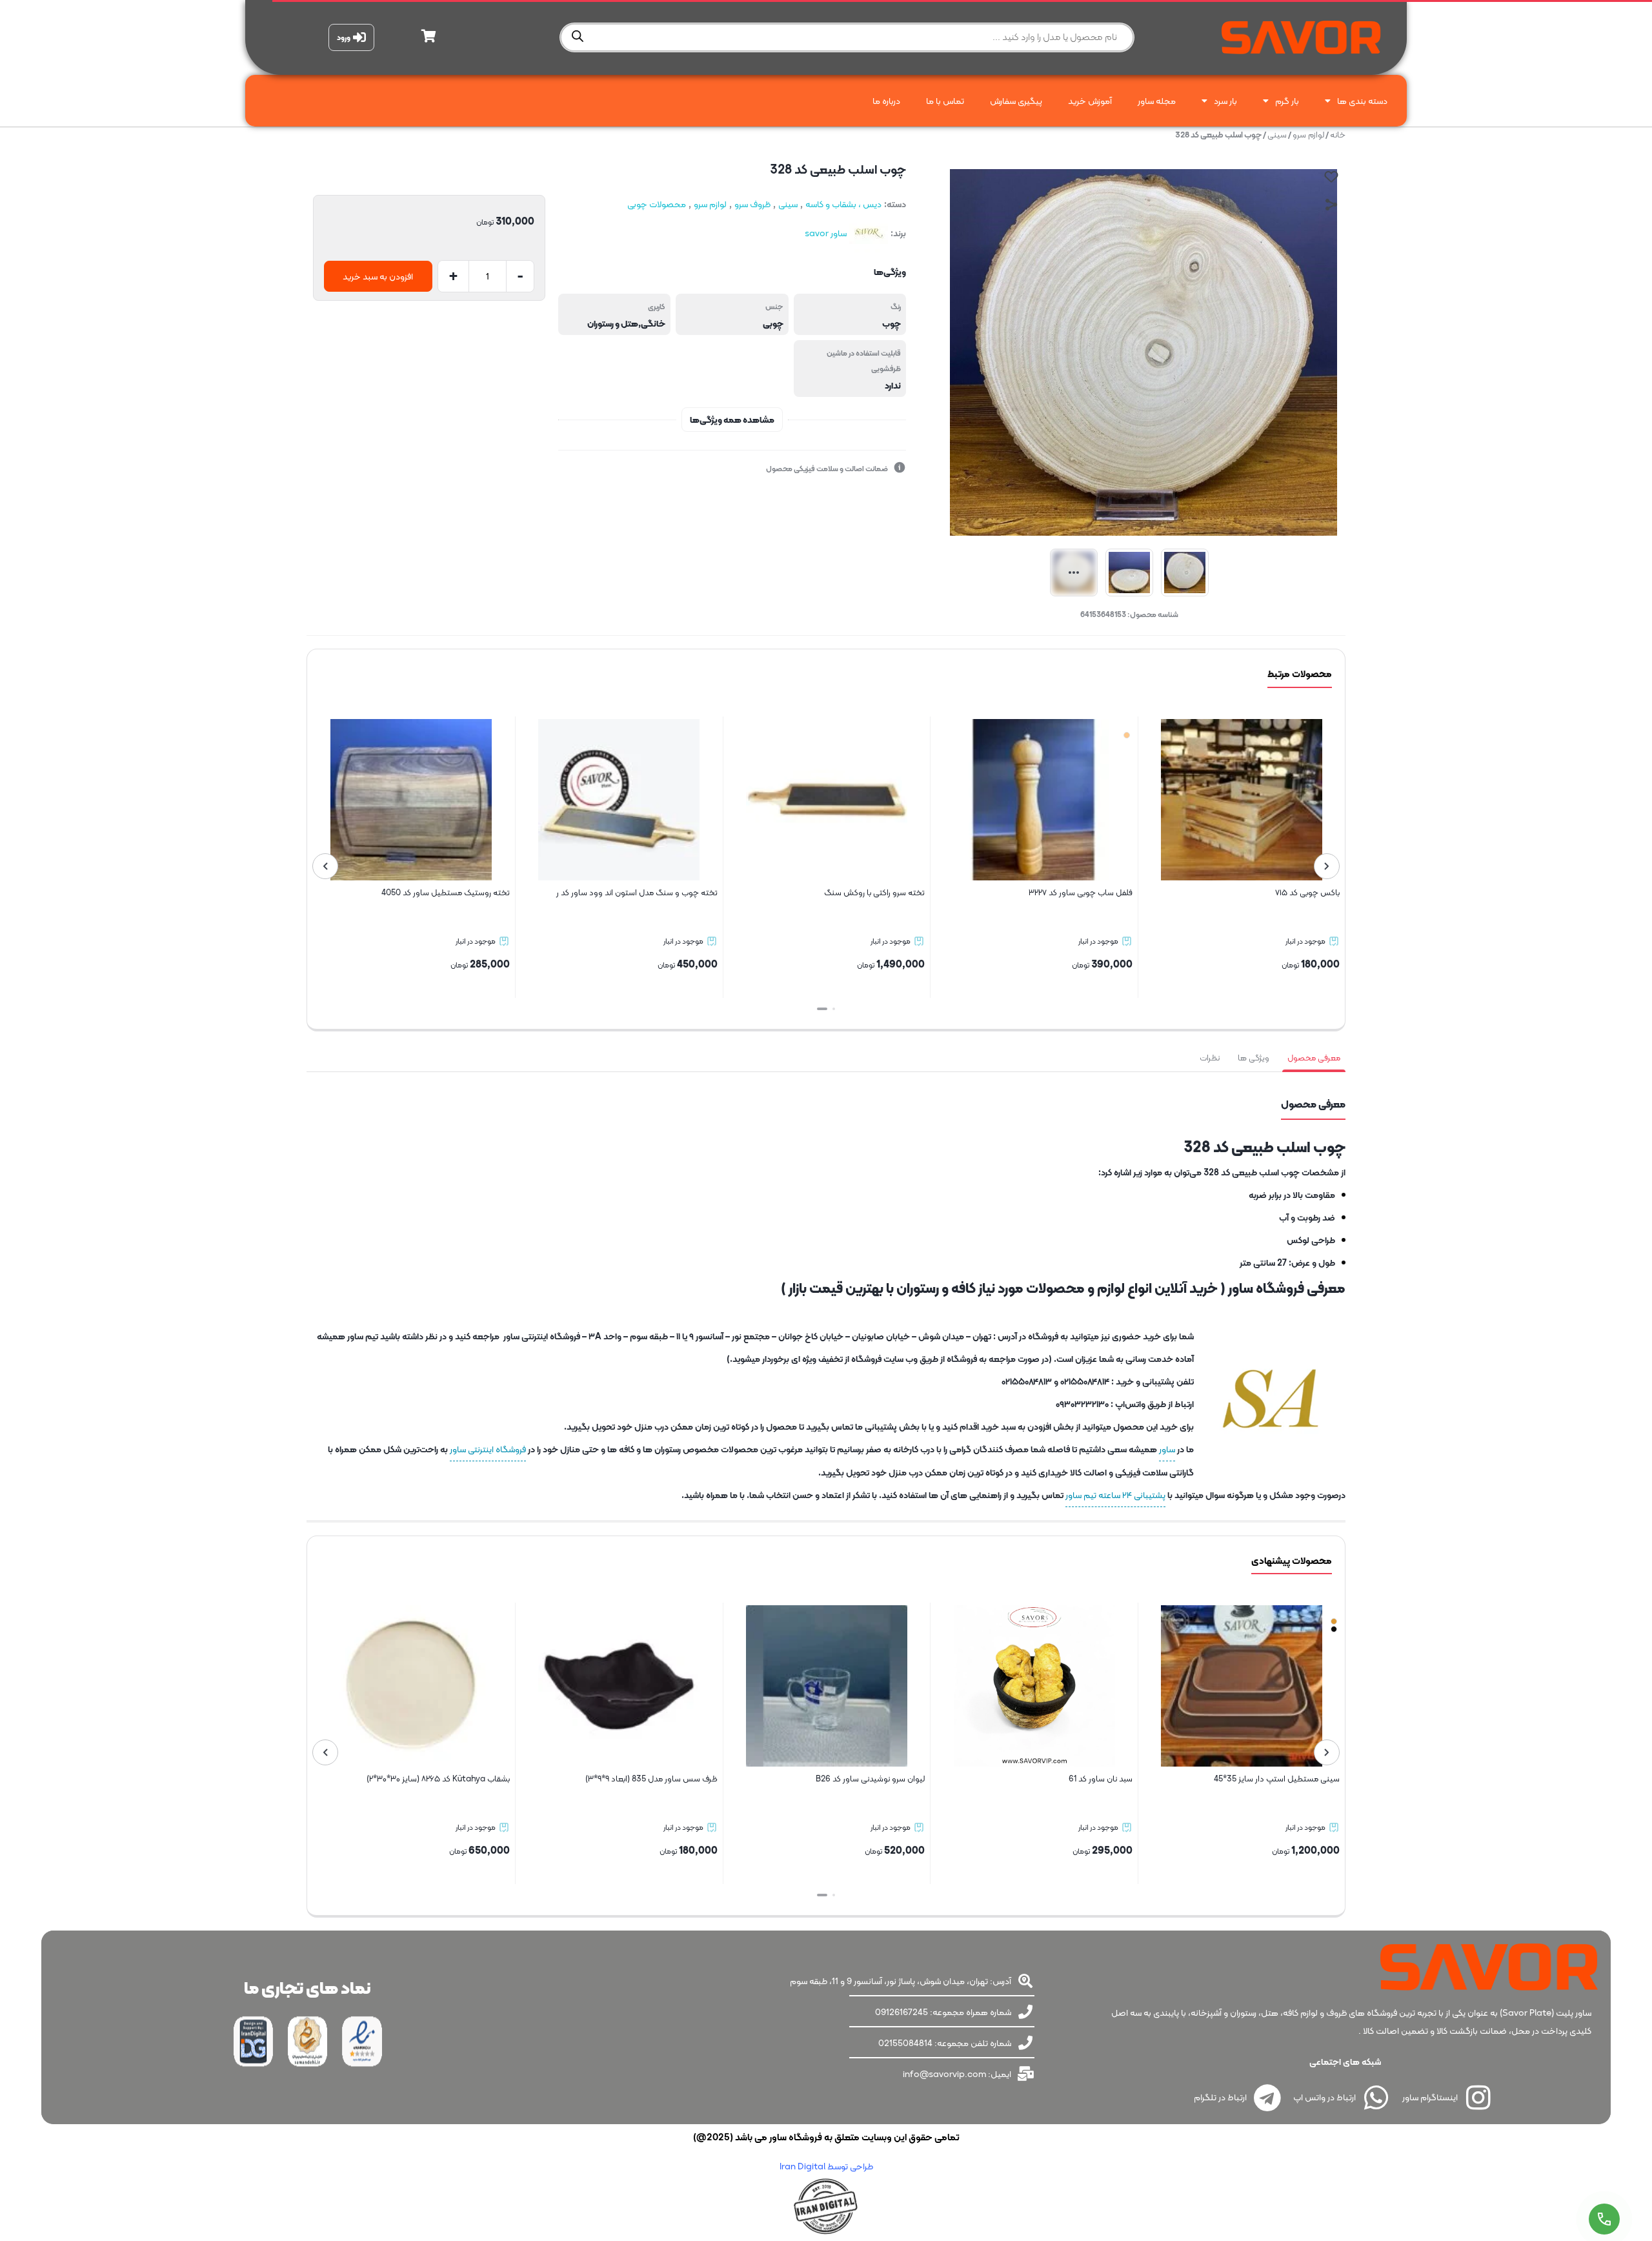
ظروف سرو (752, 204)
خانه (1338, 135)
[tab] (1314, 1058)
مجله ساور (1157, 101)
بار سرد (1225, 101)
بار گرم (1287, 101)
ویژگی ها (1254, 1058)
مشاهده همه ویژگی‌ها (732, 420)
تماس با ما (945, 101)
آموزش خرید (1090, 101)
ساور (1167, 1449)
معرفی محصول (1314, 1058)
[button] (830, 1009)
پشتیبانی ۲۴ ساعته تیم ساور (1115, 1495)
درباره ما (886, 101)
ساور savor (826, 233)
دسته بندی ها (1362, 101)
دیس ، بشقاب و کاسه (843, 204)
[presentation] (1327, 866)
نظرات (1210, 1058)
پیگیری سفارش (1016, 101)
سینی (1277, 135)
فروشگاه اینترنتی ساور (488, 1449)
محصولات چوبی (657, 204)
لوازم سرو (1308, 135)
